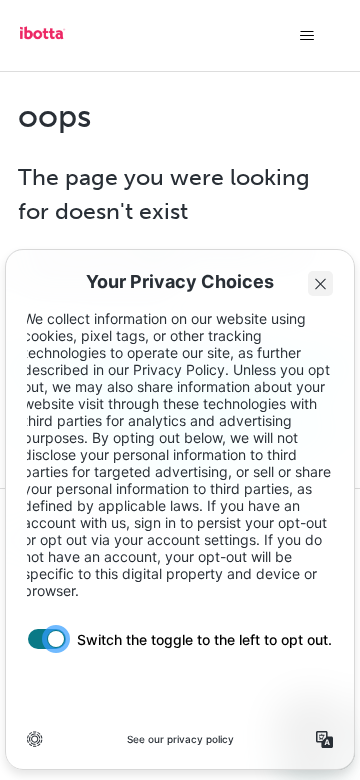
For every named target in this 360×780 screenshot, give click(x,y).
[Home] (42, 40)
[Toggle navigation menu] (306, 36)
